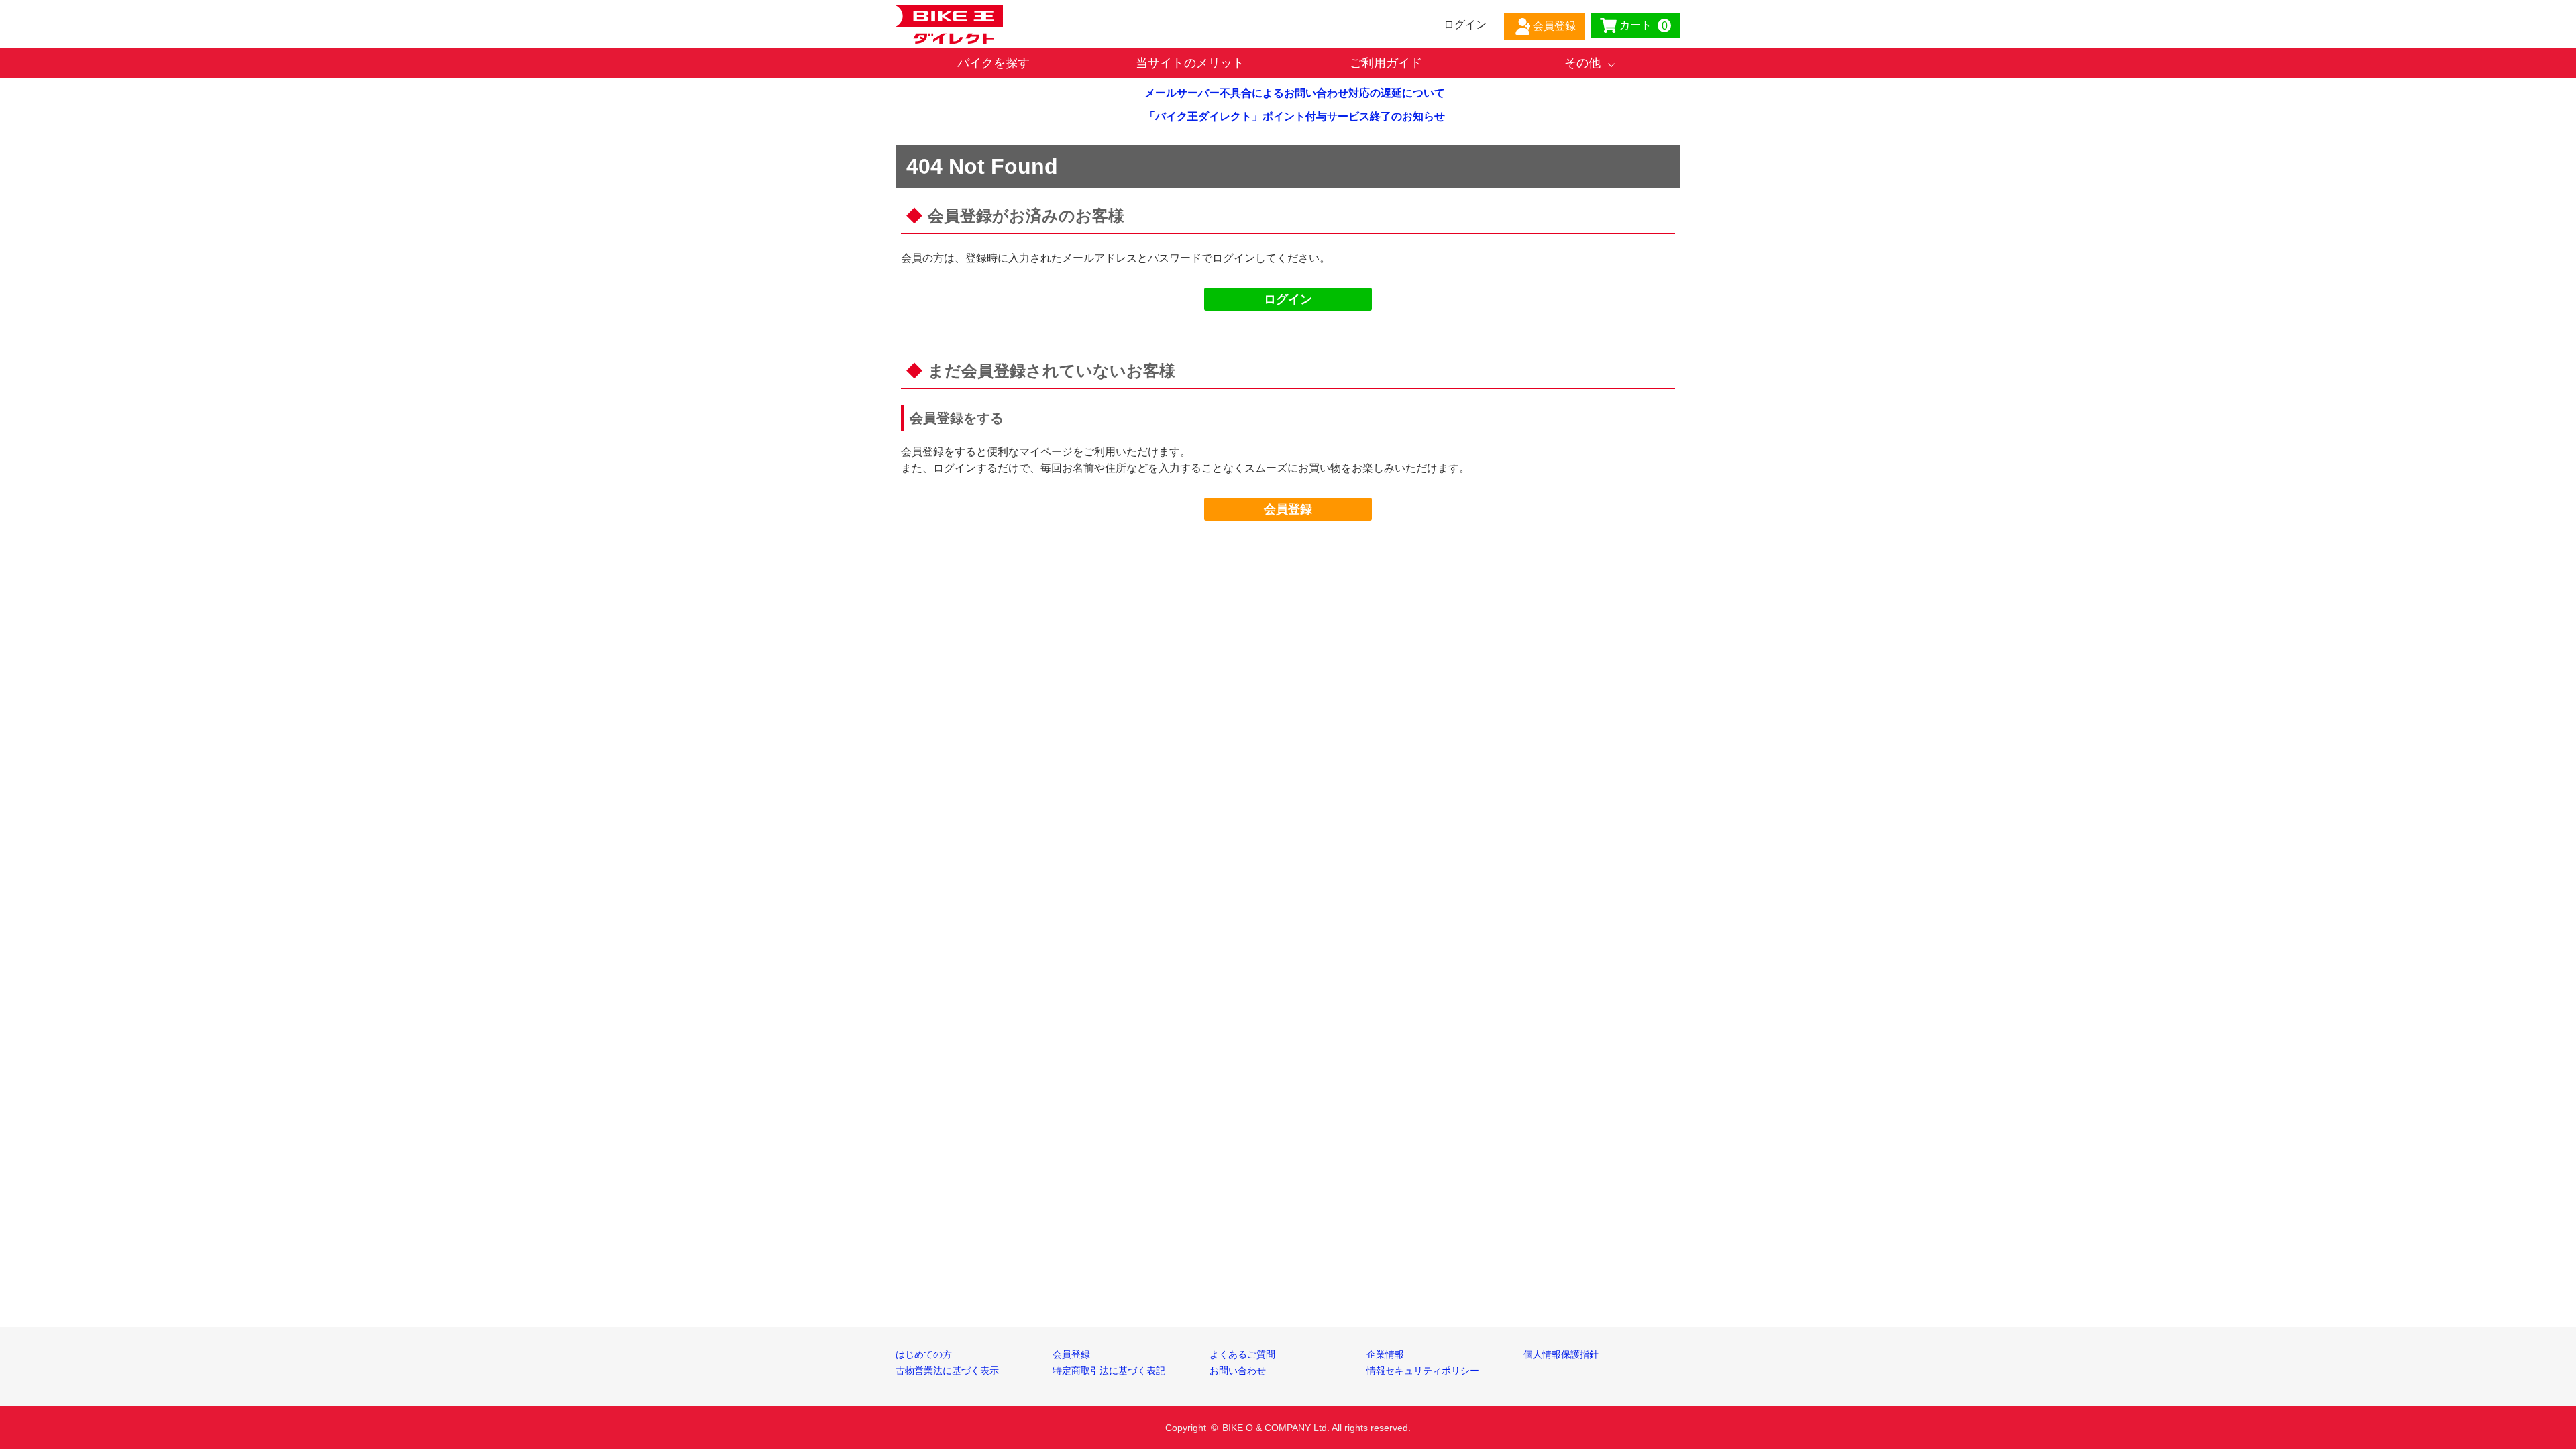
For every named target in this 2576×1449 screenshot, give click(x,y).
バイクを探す (994, 63)
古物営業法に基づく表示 (947, 1371)
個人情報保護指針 (1561, 1354)
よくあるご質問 (1242, 1354)
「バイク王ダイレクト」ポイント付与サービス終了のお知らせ (1295, 116)
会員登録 (1288, 509)
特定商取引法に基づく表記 (1109, 1371)
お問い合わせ (1238, 1371)
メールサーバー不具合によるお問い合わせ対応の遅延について (1295, 93)
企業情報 (1385, 1354)
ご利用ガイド (1386, 63)
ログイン (1288, 299)
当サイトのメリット (1190, 63)
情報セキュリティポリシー (1423, 1371)
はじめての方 (924, 1354)
